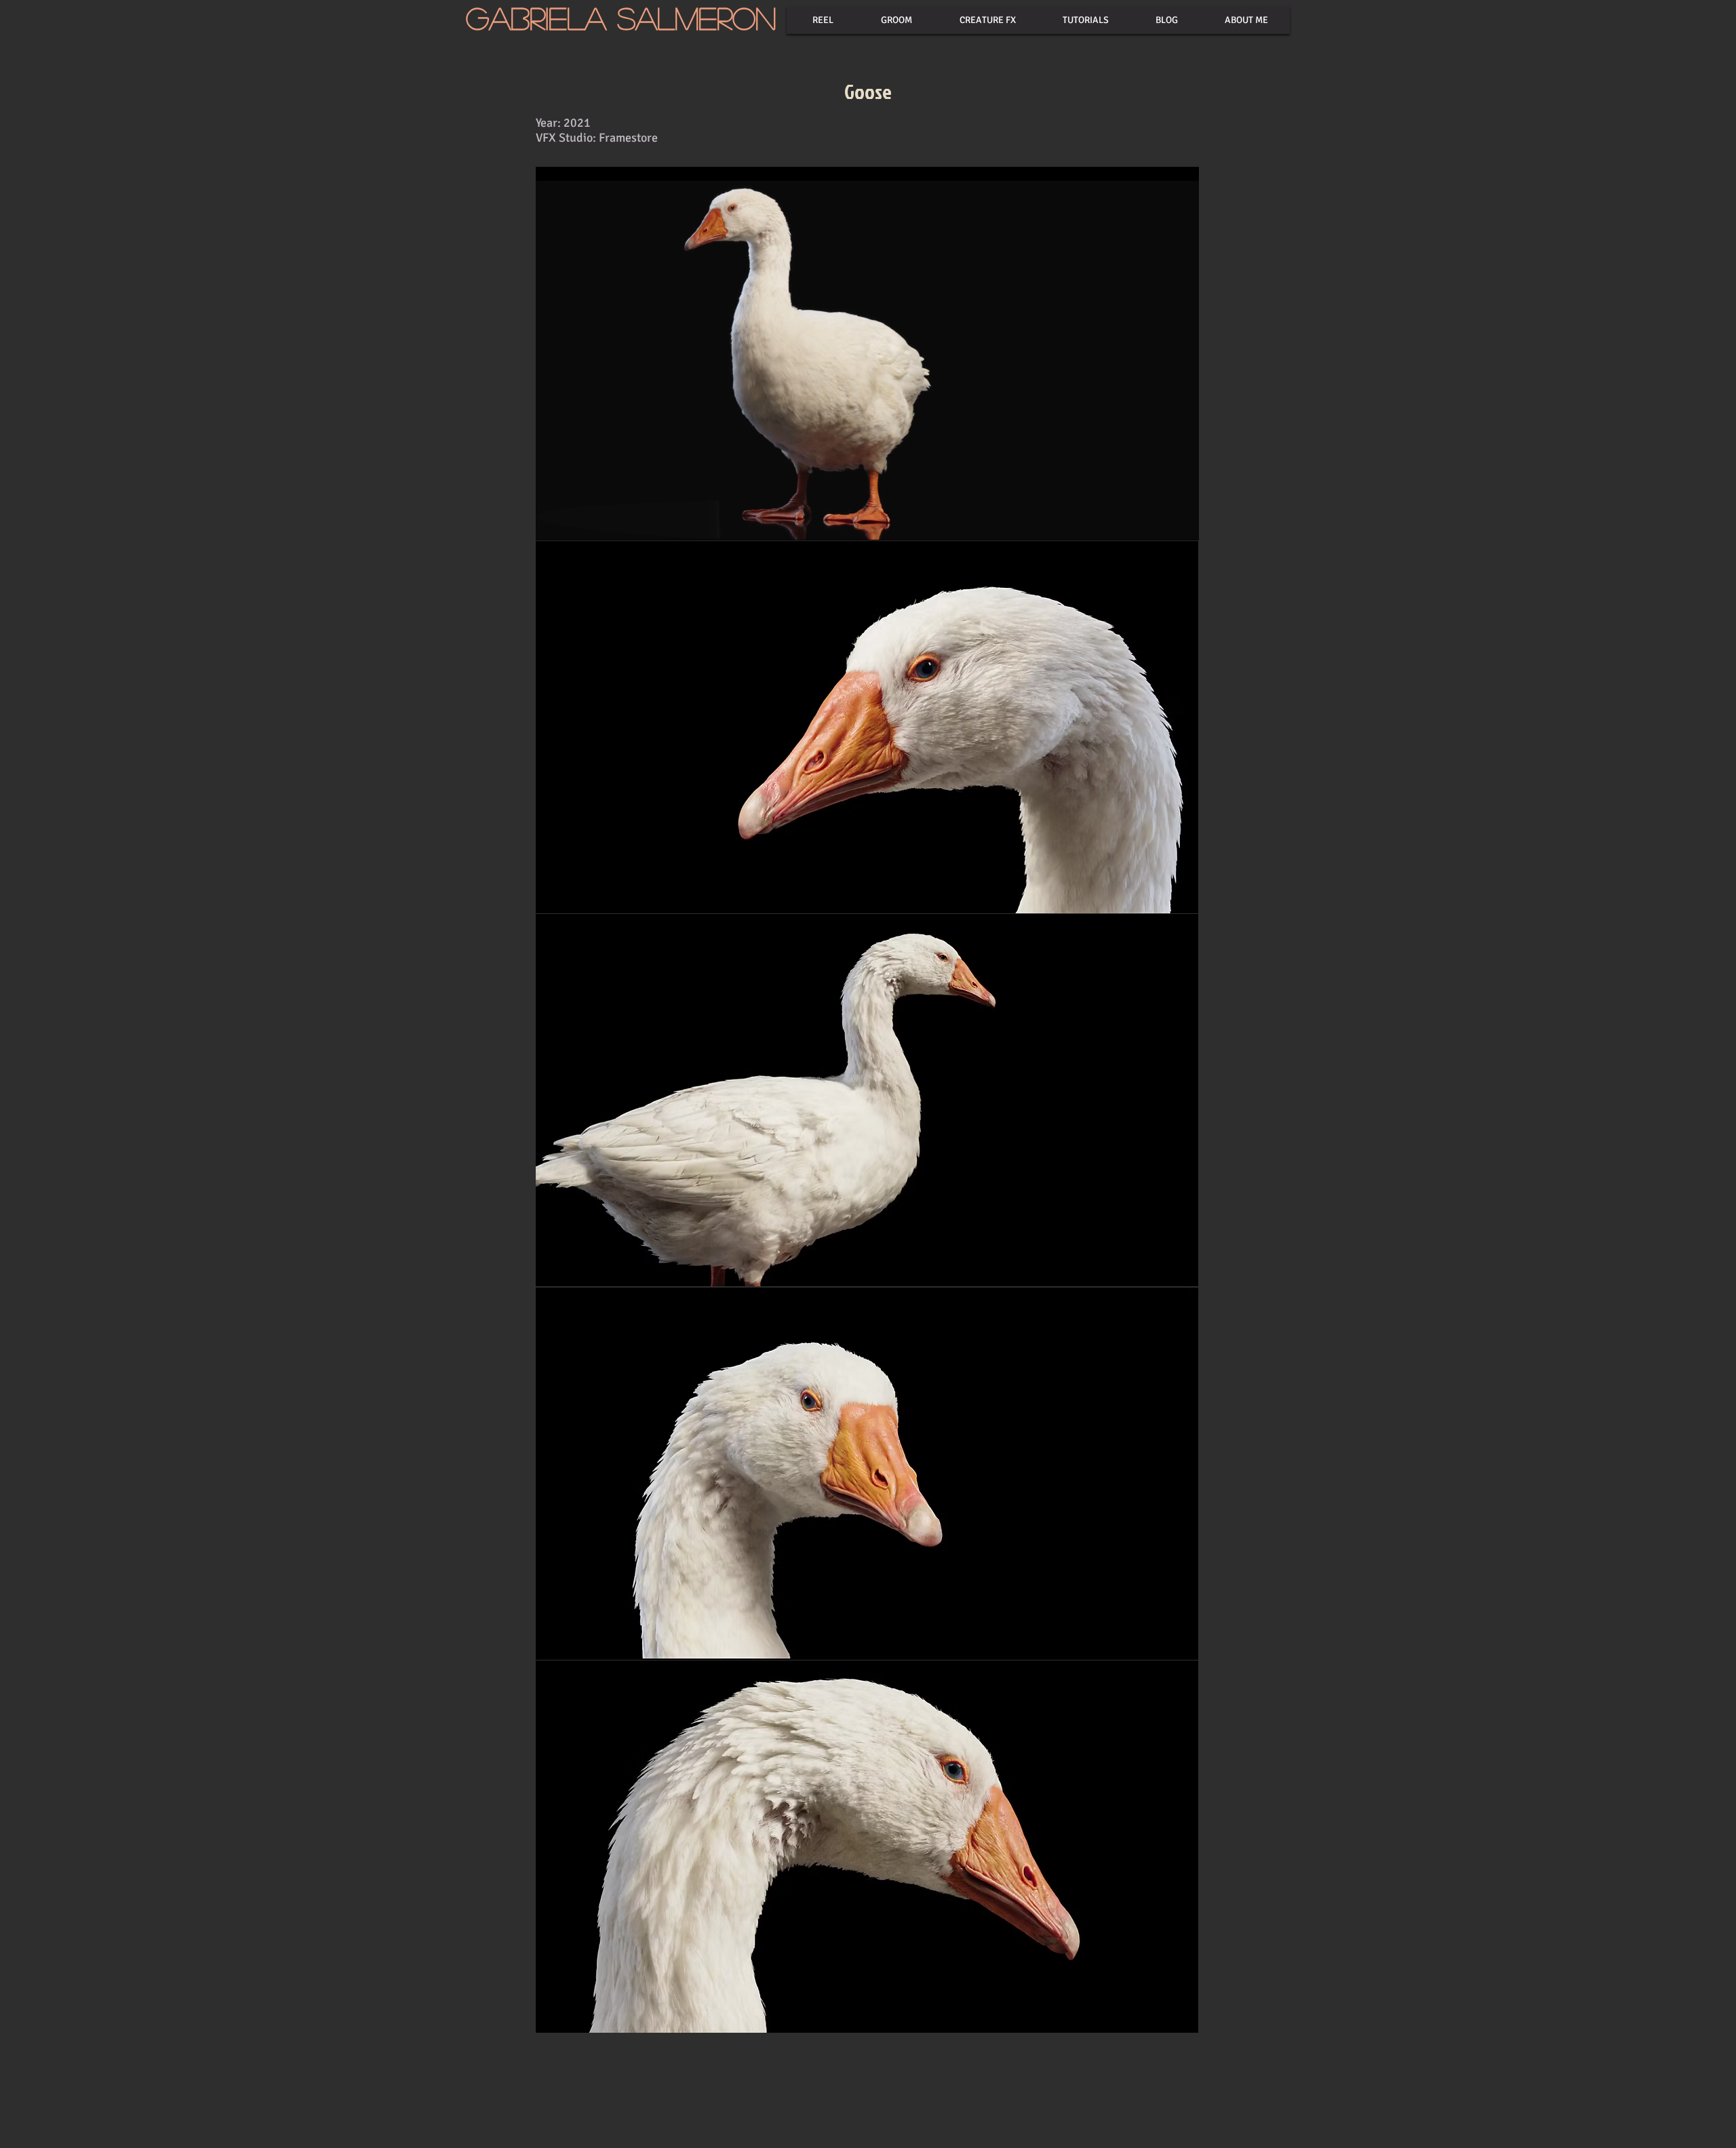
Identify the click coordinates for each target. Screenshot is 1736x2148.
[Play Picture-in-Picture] (1158, 522)
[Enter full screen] (1181, 522)
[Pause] (553, 522)
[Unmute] (576, 522)
